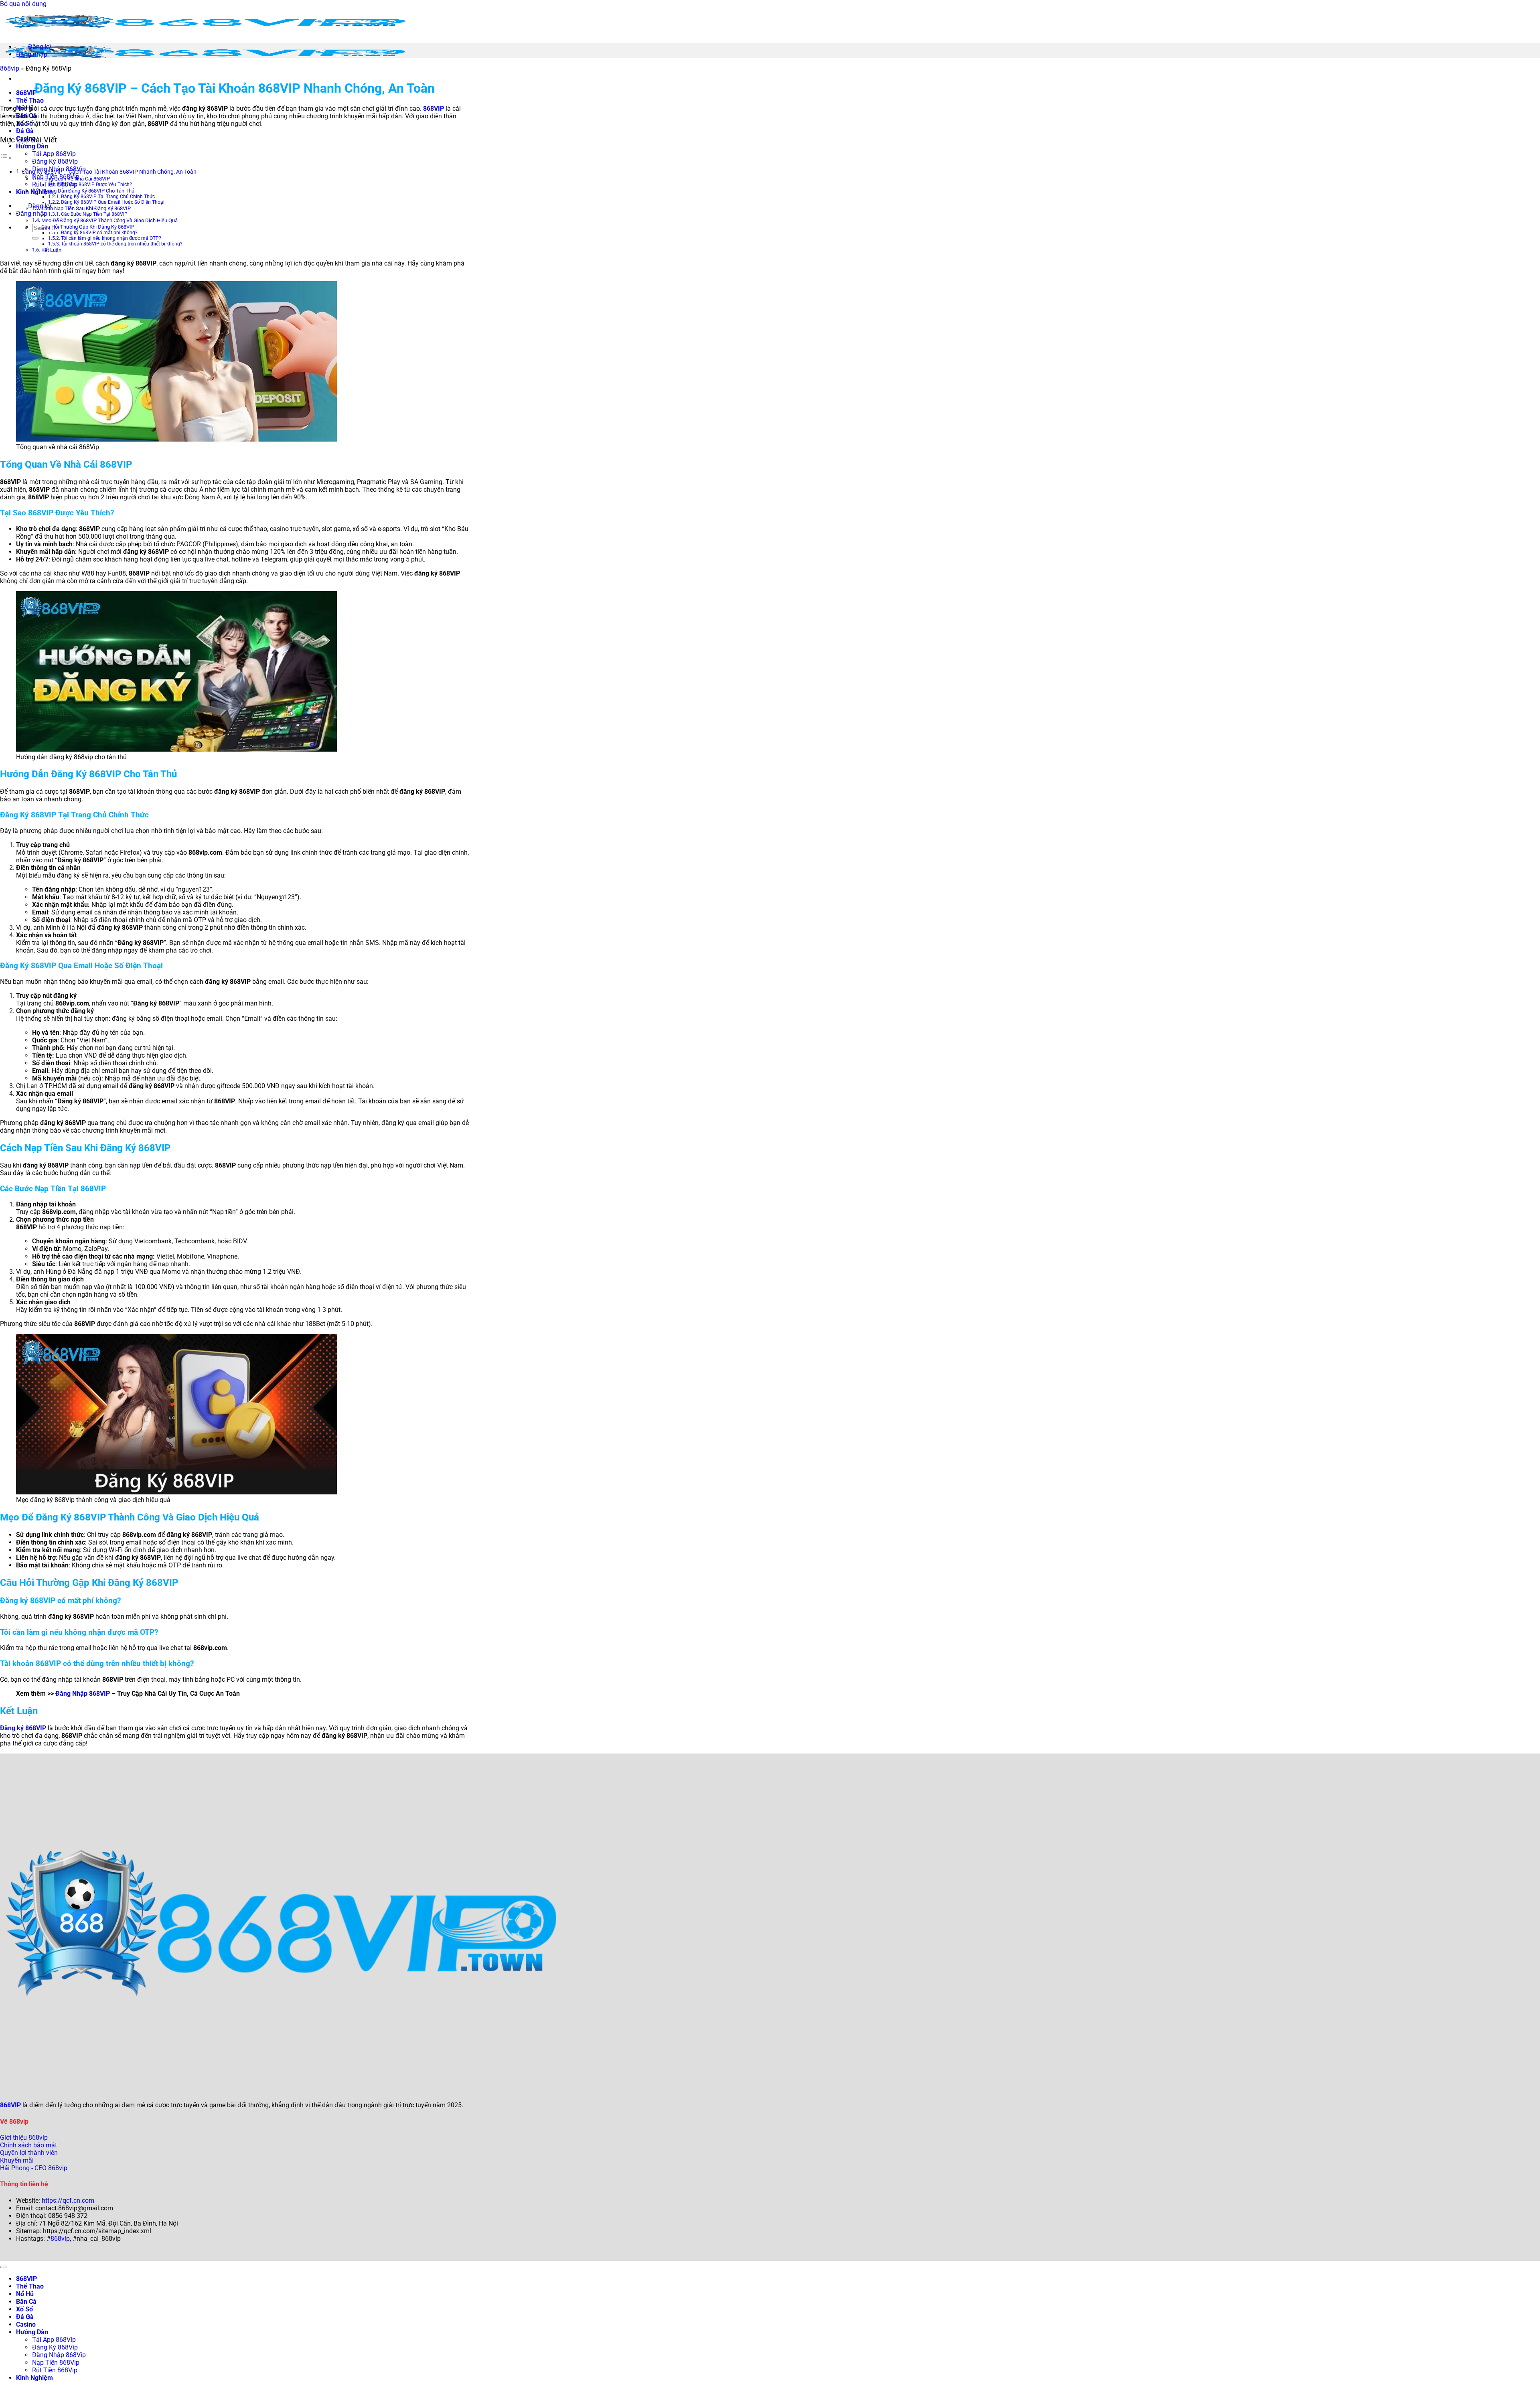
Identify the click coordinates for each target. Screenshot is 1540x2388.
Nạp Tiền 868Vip (56, 2363)
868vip (10, 68)
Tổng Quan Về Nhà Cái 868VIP (76, 179)
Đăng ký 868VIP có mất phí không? (99, 233)
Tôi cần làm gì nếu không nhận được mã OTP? (111, 238)
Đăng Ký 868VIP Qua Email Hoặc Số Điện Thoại (113, 202)
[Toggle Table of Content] (6, 158)
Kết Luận (51, 250)
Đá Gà (25, 131)
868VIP (26, 93)
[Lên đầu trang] (3, 2267)
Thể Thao (30, 100)
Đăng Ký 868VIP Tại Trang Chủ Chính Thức (108, 197)
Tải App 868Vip (54, 154)
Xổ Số (24, 2309)
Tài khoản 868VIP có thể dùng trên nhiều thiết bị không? (122, 244)
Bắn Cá (26, 2302)
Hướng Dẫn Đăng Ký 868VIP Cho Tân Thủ (88, 191)
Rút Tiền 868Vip (55, 184)
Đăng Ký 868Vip (55, 161)
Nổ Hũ (25, 2294)
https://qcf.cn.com (68, 2200)
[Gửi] (35, 238)
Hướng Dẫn (32, 146)
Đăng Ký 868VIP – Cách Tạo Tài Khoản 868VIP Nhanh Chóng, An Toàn (109, 172)
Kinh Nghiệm (34, 192)
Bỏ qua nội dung (23, 4)
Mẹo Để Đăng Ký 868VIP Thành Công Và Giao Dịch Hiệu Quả (109, 220)
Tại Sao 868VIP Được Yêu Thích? (96, 184)
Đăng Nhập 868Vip (59, 2355)
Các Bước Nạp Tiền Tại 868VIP (94, 214)
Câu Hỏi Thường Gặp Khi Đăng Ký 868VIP (88, 227)
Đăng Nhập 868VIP (83, 1694)
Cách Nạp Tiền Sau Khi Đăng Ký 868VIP (86, 208)
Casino (26, 2324)
